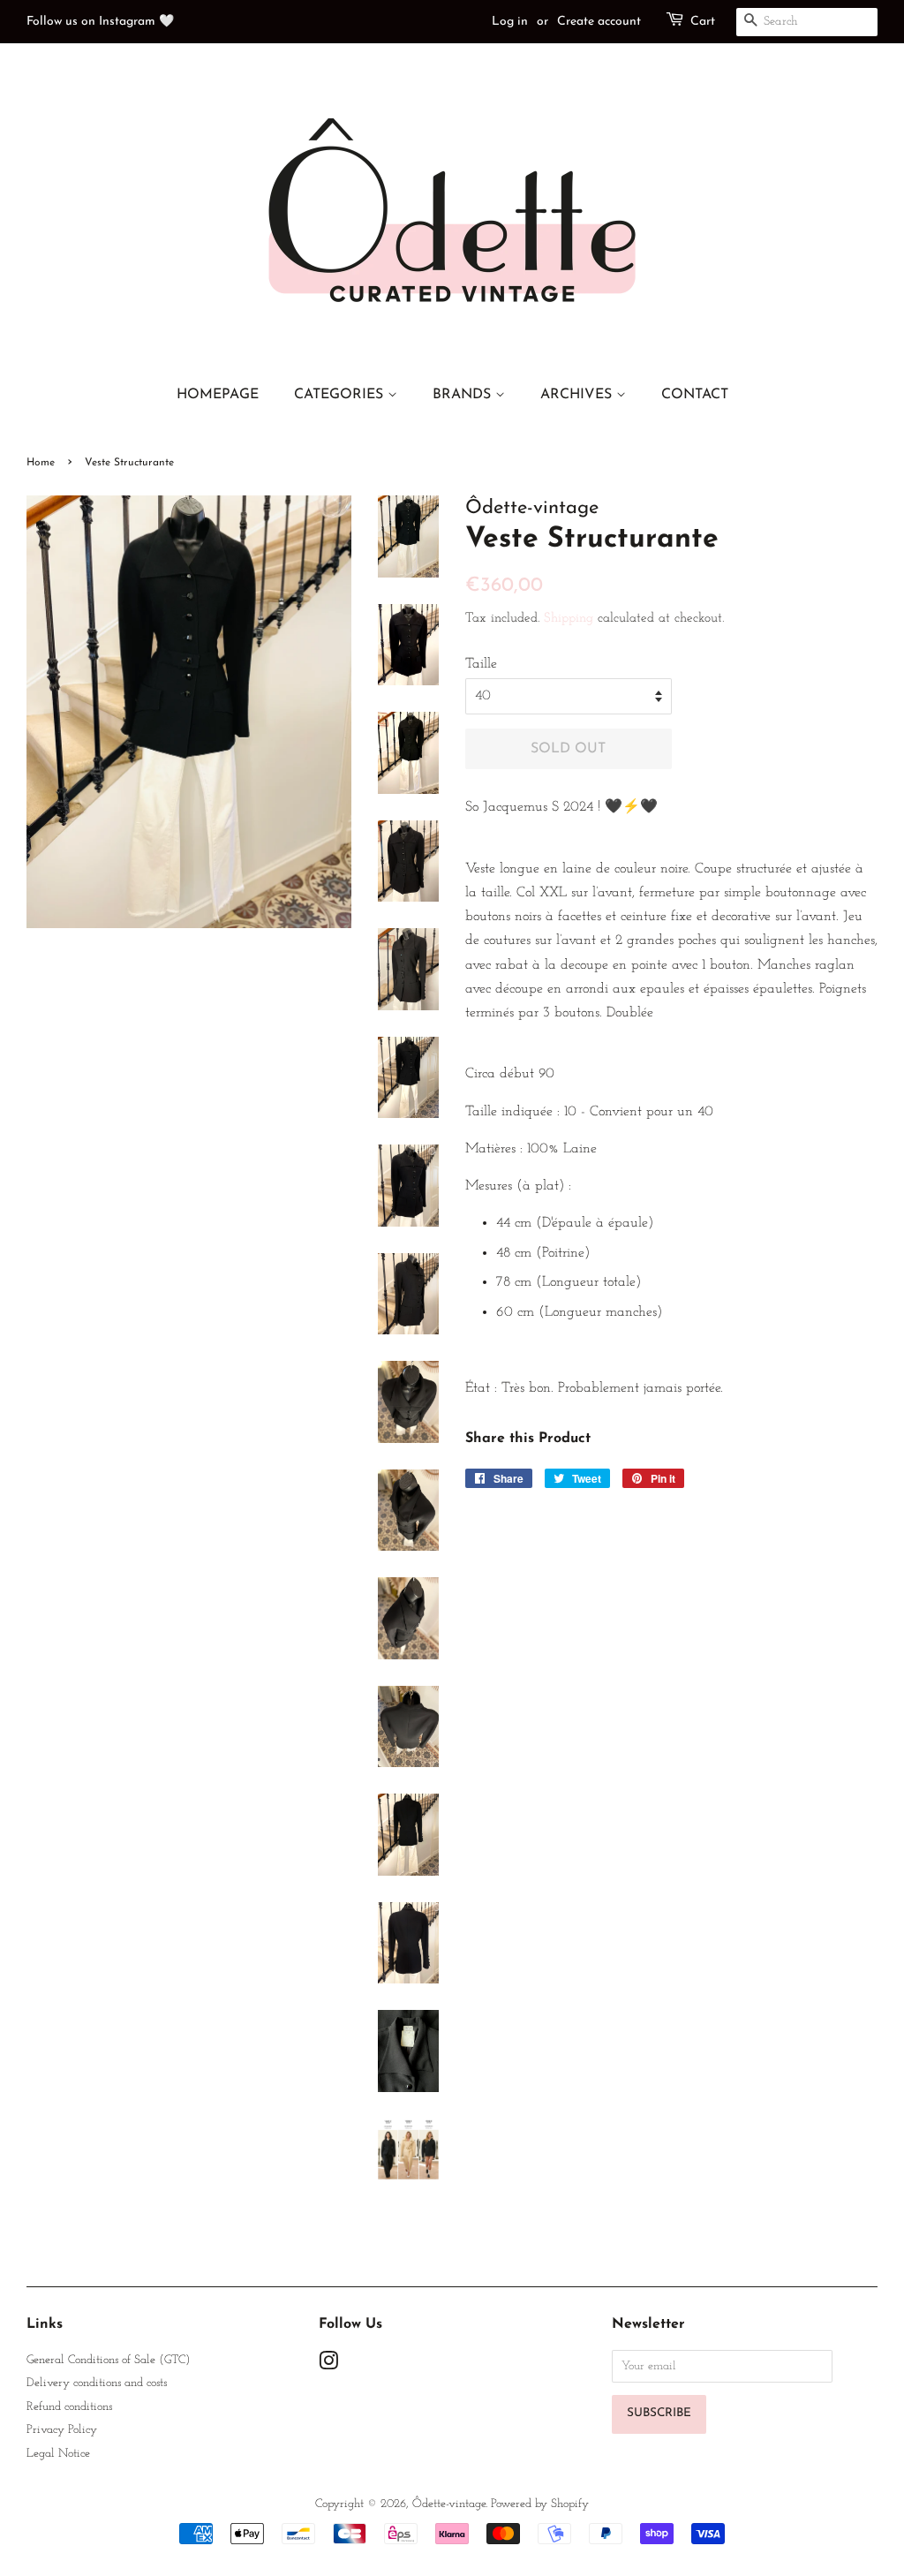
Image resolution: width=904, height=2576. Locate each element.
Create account (599, 22)
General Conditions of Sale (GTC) (108, 2360)
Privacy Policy (62, 2430)
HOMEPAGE (218, 395)
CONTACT (695, 395)
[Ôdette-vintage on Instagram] (328, 2365)
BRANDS (464, 395)
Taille (481, 664)
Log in (510, 22)
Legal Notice (58, 2454)
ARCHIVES (578, 395)
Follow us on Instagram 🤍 (100, 22)
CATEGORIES (341, 395)
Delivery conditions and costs (97, 2383)
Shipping (569, 619)
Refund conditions (69, 2407)
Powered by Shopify (540, 2504)
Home (41, 463)
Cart (703, 22)
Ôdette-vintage (449, 2504)
